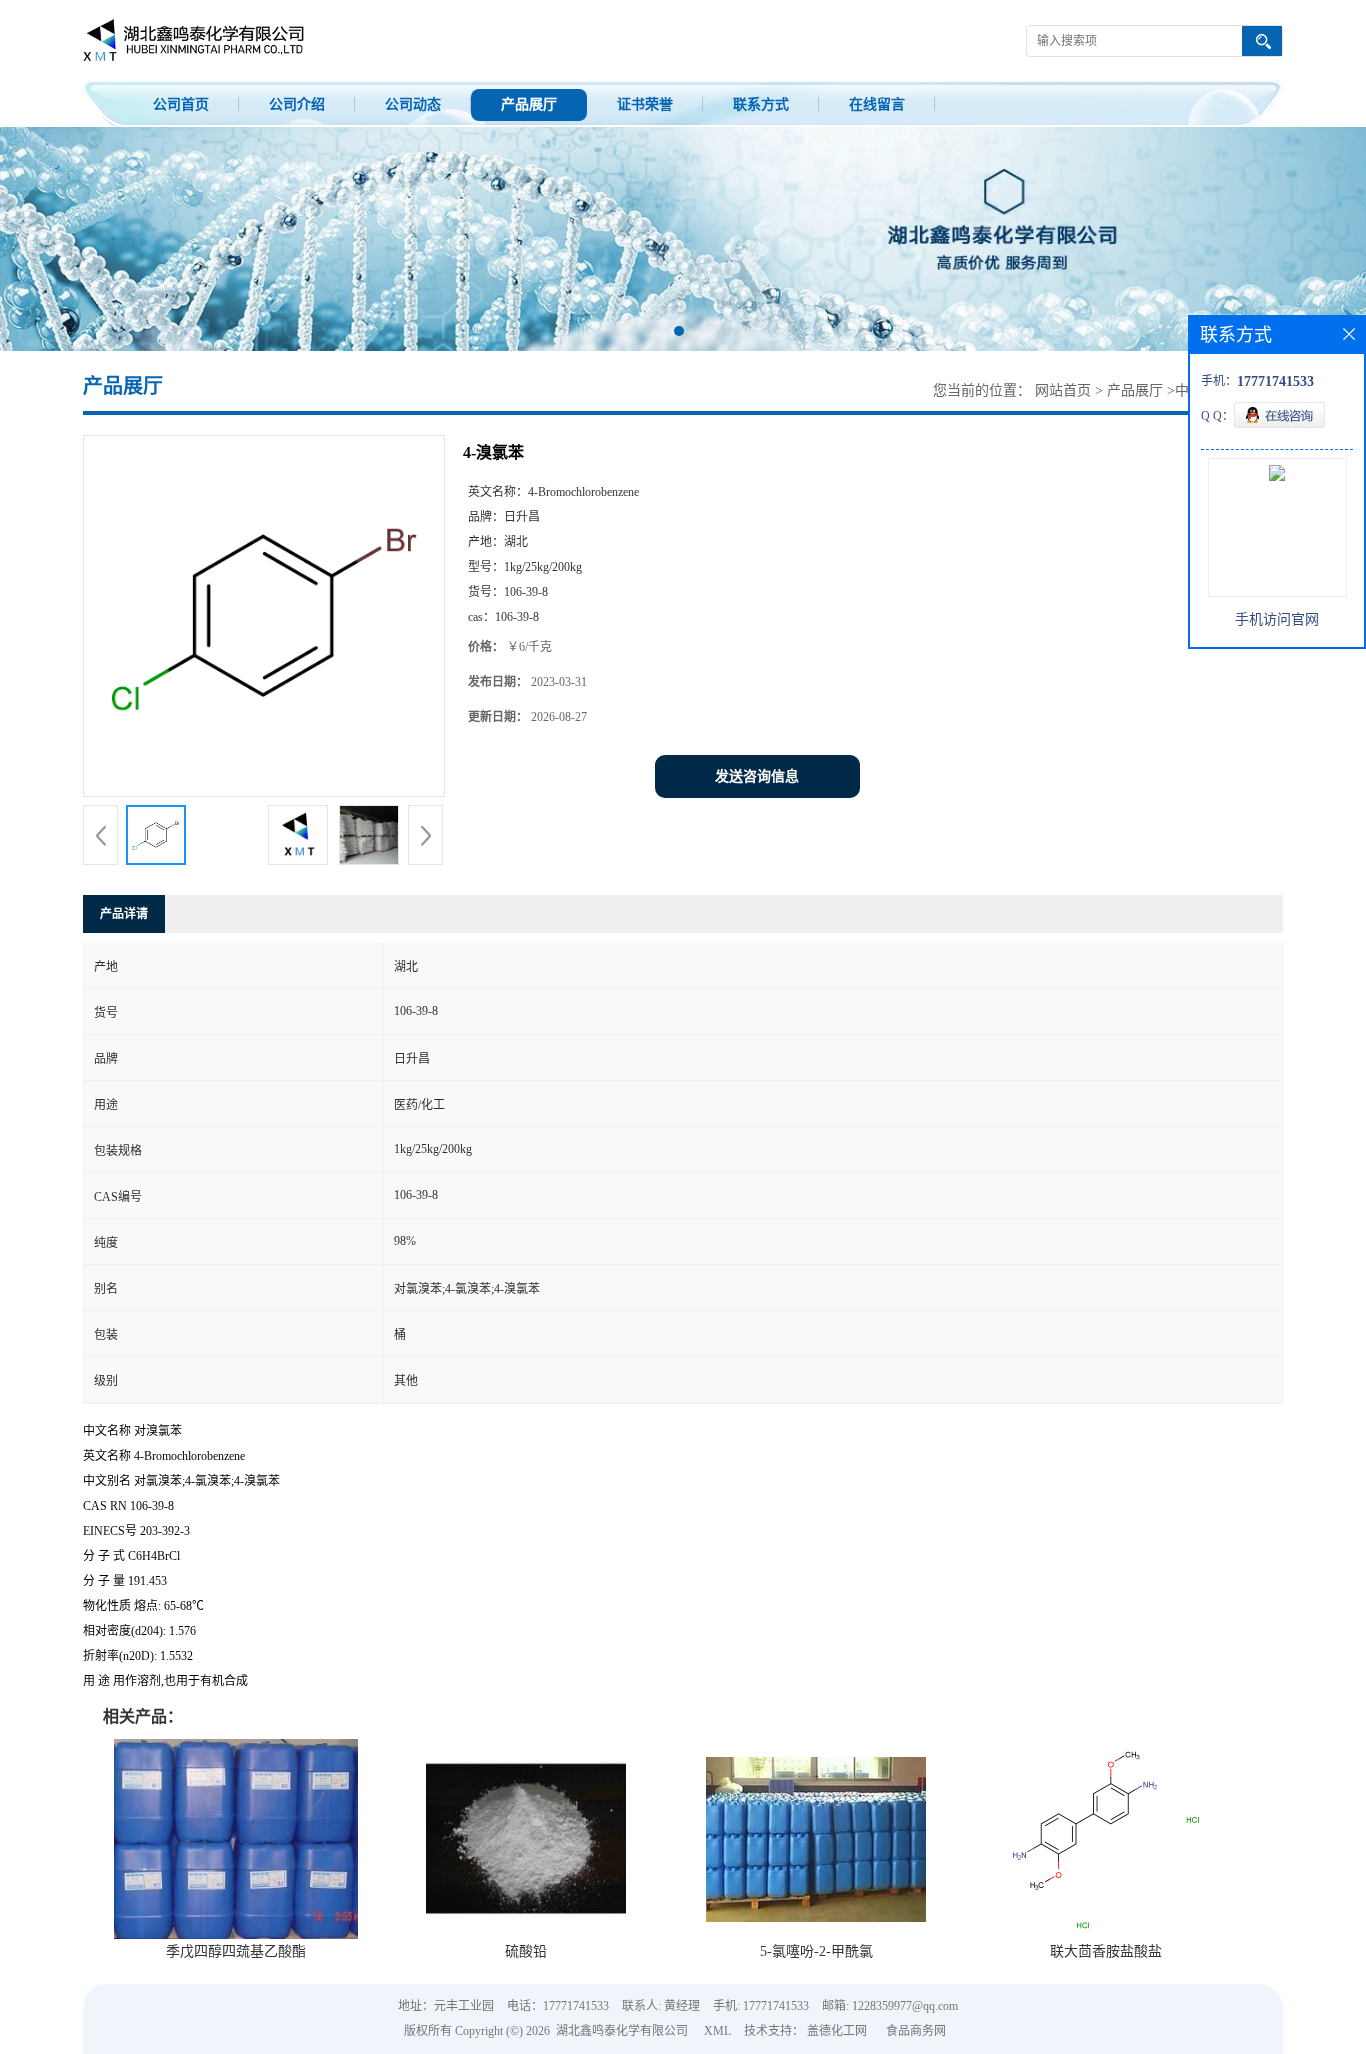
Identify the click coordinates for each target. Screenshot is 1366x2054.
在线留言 (877, 104)
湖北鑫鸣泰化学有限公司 (622, 2031)
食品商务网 (916, 2031)
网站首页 (1063, 390)
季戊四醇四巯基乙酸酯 (236, 1951)
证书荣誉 (645, 104)
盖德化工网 (837, 2031)
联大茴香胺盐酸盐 (1106, 1951)
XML (717, 2031)
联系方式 (761, 104)
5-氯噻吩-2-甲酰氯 (816, 1951)
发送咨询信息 (757, 776)
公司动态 (413, 104)
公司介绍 (297, 104)
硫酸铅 (526, 1951)
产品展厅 (529, 104)
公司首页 (181, 104)
